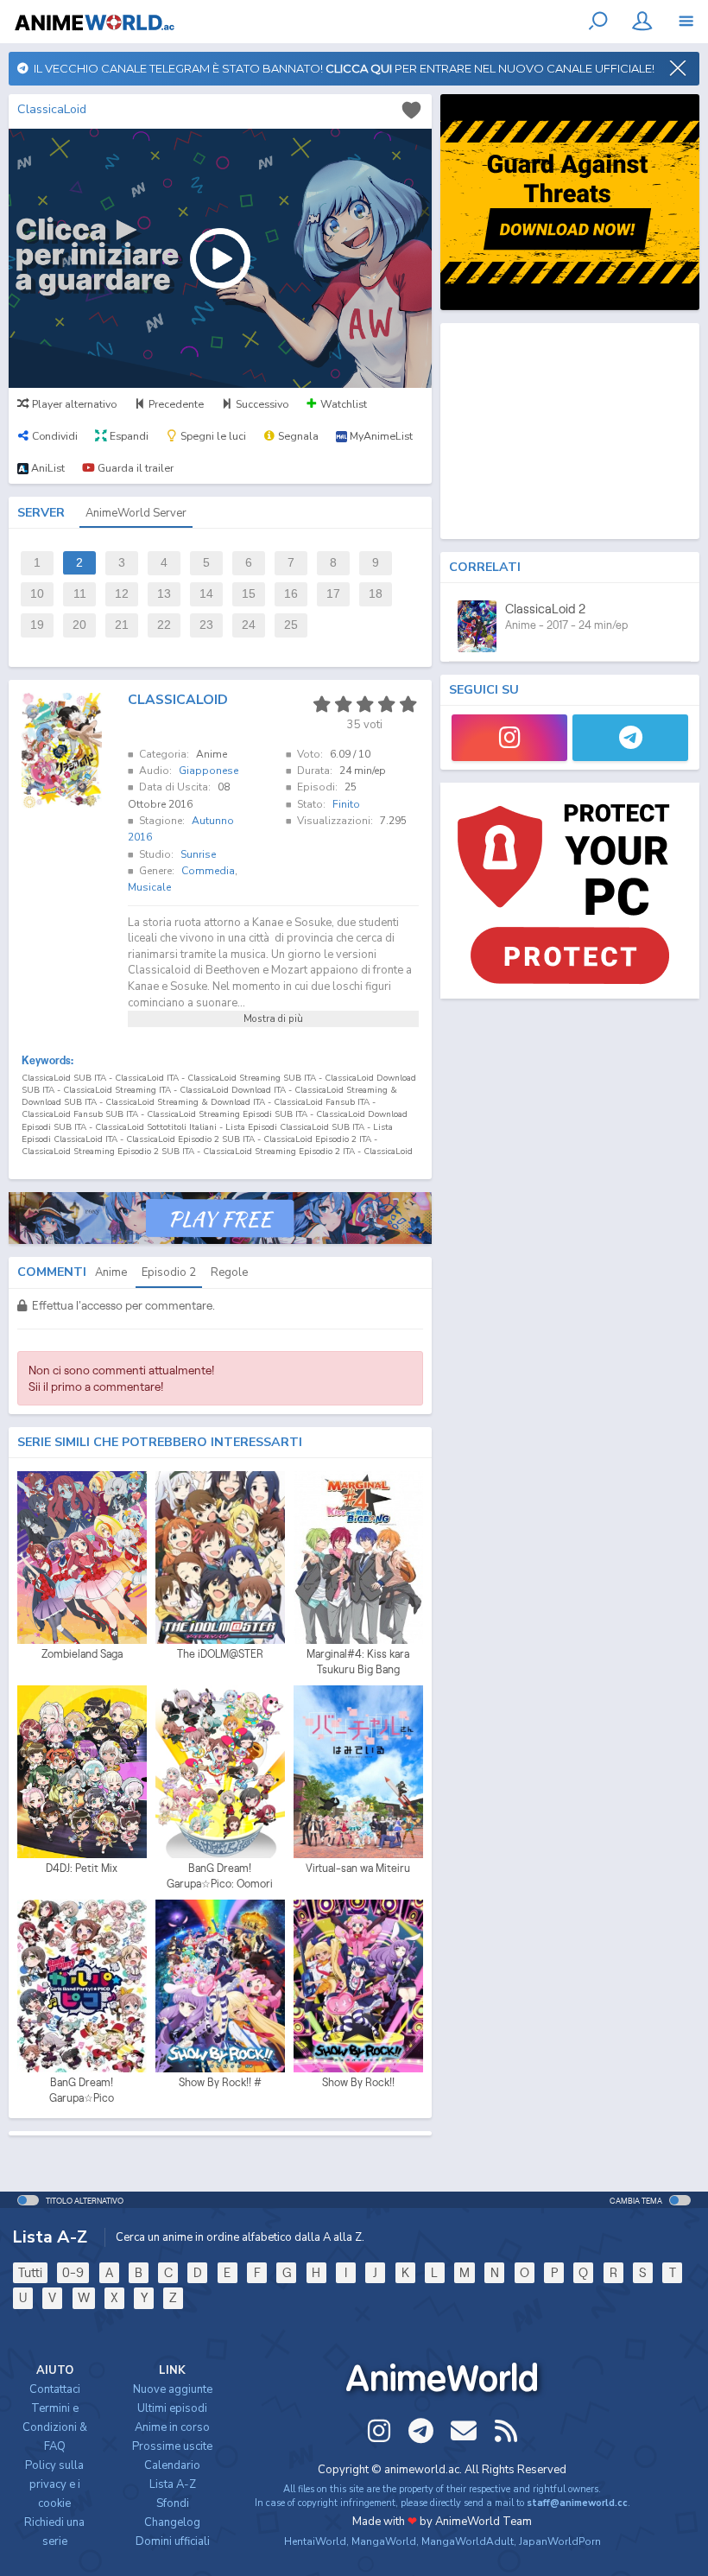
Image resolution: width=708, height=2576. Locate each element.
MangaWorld (384, 2541)
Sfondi (173, 2503)
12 (122, 594)
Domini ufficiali (173, 2541)
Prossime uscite (172, 2446)
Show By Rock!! (358, 2082)
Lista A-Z (173, 2484)
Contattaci (55, 2389)
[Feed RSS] (506, 2431)
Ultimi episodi (172, 2408)
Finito (346, 804)
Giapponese (209, 771)
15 (249, 594)
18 (376, 594)
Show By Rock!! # (220, 2082)
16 (291, 594)
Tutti (30, 2272)
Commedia (208, 871)
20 (79, 625)
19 (37, 625)
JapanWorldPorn (560, 2541)
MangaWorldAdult (468, 2541)
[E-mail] (464, 2431)
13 (164, 594)
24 (249, 625)
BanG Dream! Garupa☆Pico (82, 2090)
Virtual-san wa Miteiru (358, 1868)
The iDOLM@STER (220, 1654)
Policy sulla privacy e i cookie (54, 2484)
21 (122, 625)
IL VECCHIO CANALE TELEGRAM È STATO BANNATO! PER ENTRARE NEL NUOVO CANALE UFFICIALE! (341, 68)
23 (206, 625)
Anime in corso (172, 2427)
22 (164, 625)
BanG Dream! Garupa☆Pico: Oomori (220, 1876)
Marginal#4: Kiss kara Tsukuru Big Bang (358, 1662)
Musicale (149, 887)
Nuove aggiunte (173, 2389)
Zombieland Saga (82, 1654)
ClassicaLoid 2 (545, 609)
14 (206, 594)
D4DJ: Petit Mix (82, 1868)
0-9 (73, 2272)
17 (333, 594)
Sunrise (198, 854)
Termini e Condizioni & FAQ (55, 2427)
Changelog (172, 2522)
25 (291, 625)
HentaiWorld (315, 2541)
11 (80, 594)
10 (37, 594)
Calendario (172, 2465)
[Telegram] (630, 738)
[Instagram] (509, 738)
